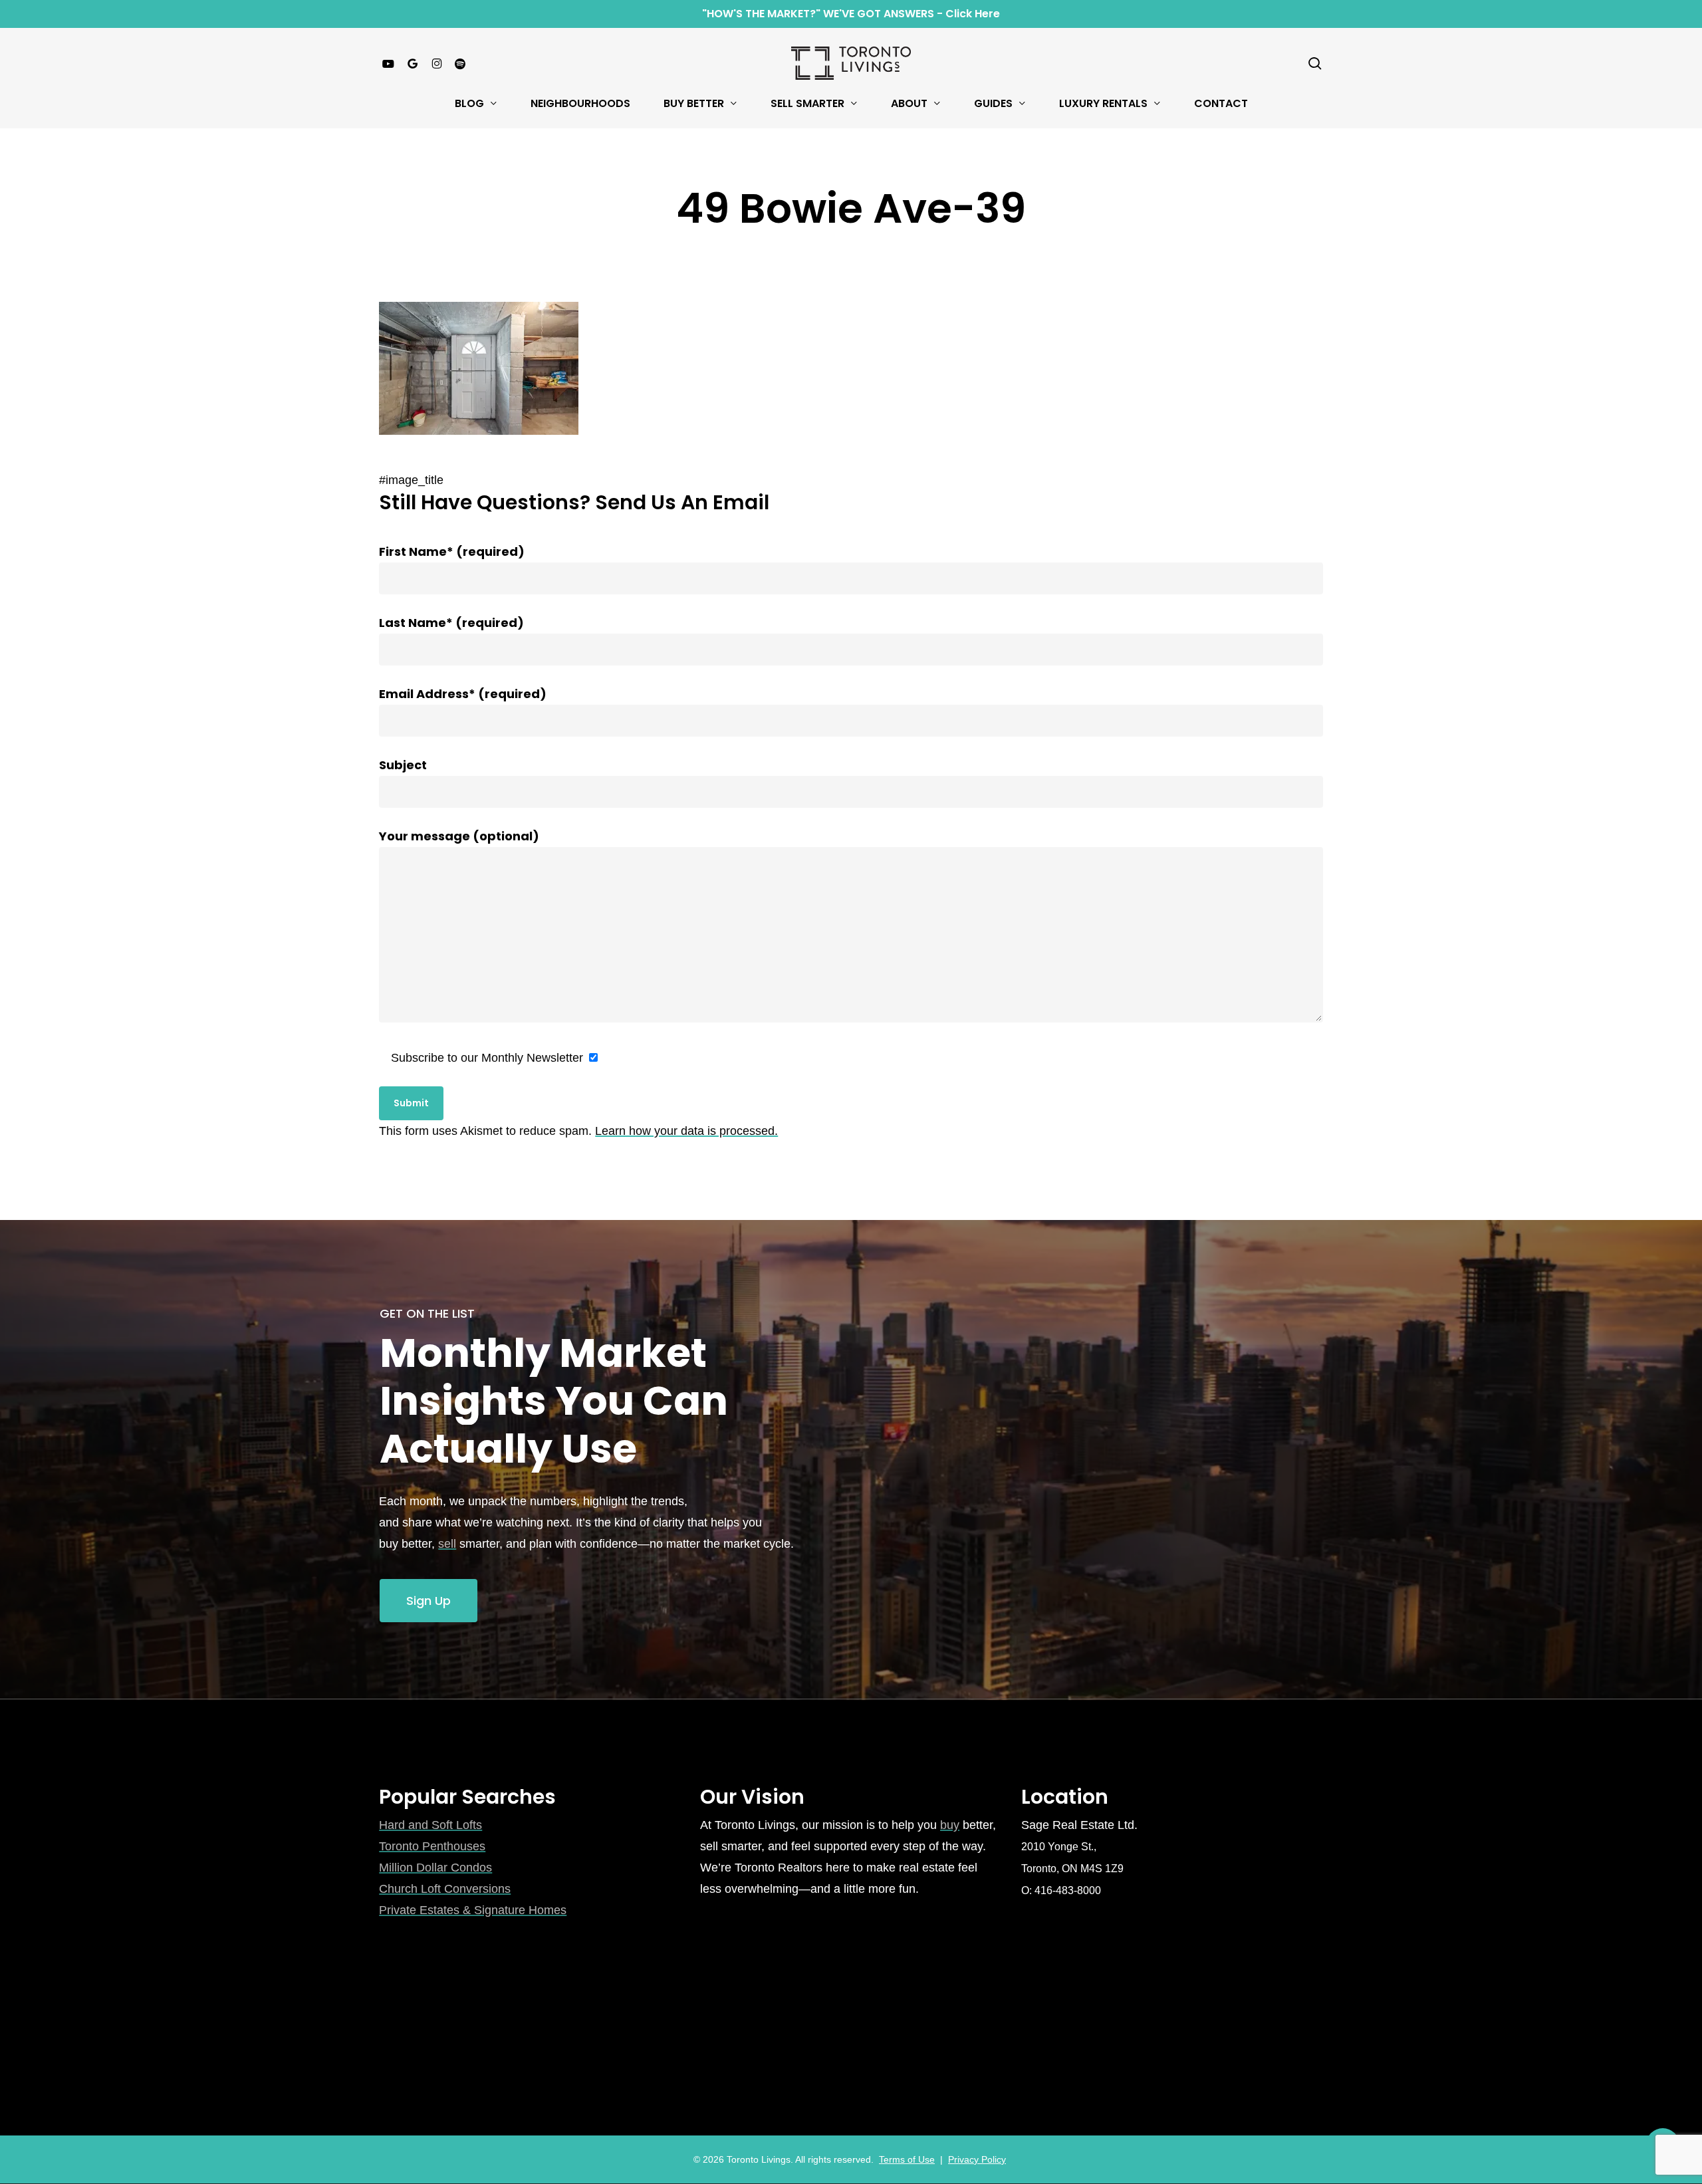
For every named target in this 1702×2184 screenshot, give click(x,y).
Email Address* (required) (463, 694)
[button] (428, 1601)
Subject (403, 765)
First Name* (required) (452, 551)
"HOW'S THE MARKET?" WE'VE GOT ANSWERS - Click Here (851, 14)
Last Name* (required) (451, 623)
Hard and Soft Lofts (430, 1825)
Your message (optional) (459, 836)
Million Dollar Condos (435, 1868)
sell (447, 1544)
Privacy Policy (977, 2159)
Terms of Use (907, 2159)
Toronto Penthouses (432, 1846)
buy (950, 1825)
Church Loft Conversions (445, 1889)
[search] (1315, 63)
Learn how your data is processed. (686, 1131)
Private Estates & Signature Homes (473, 1910)
